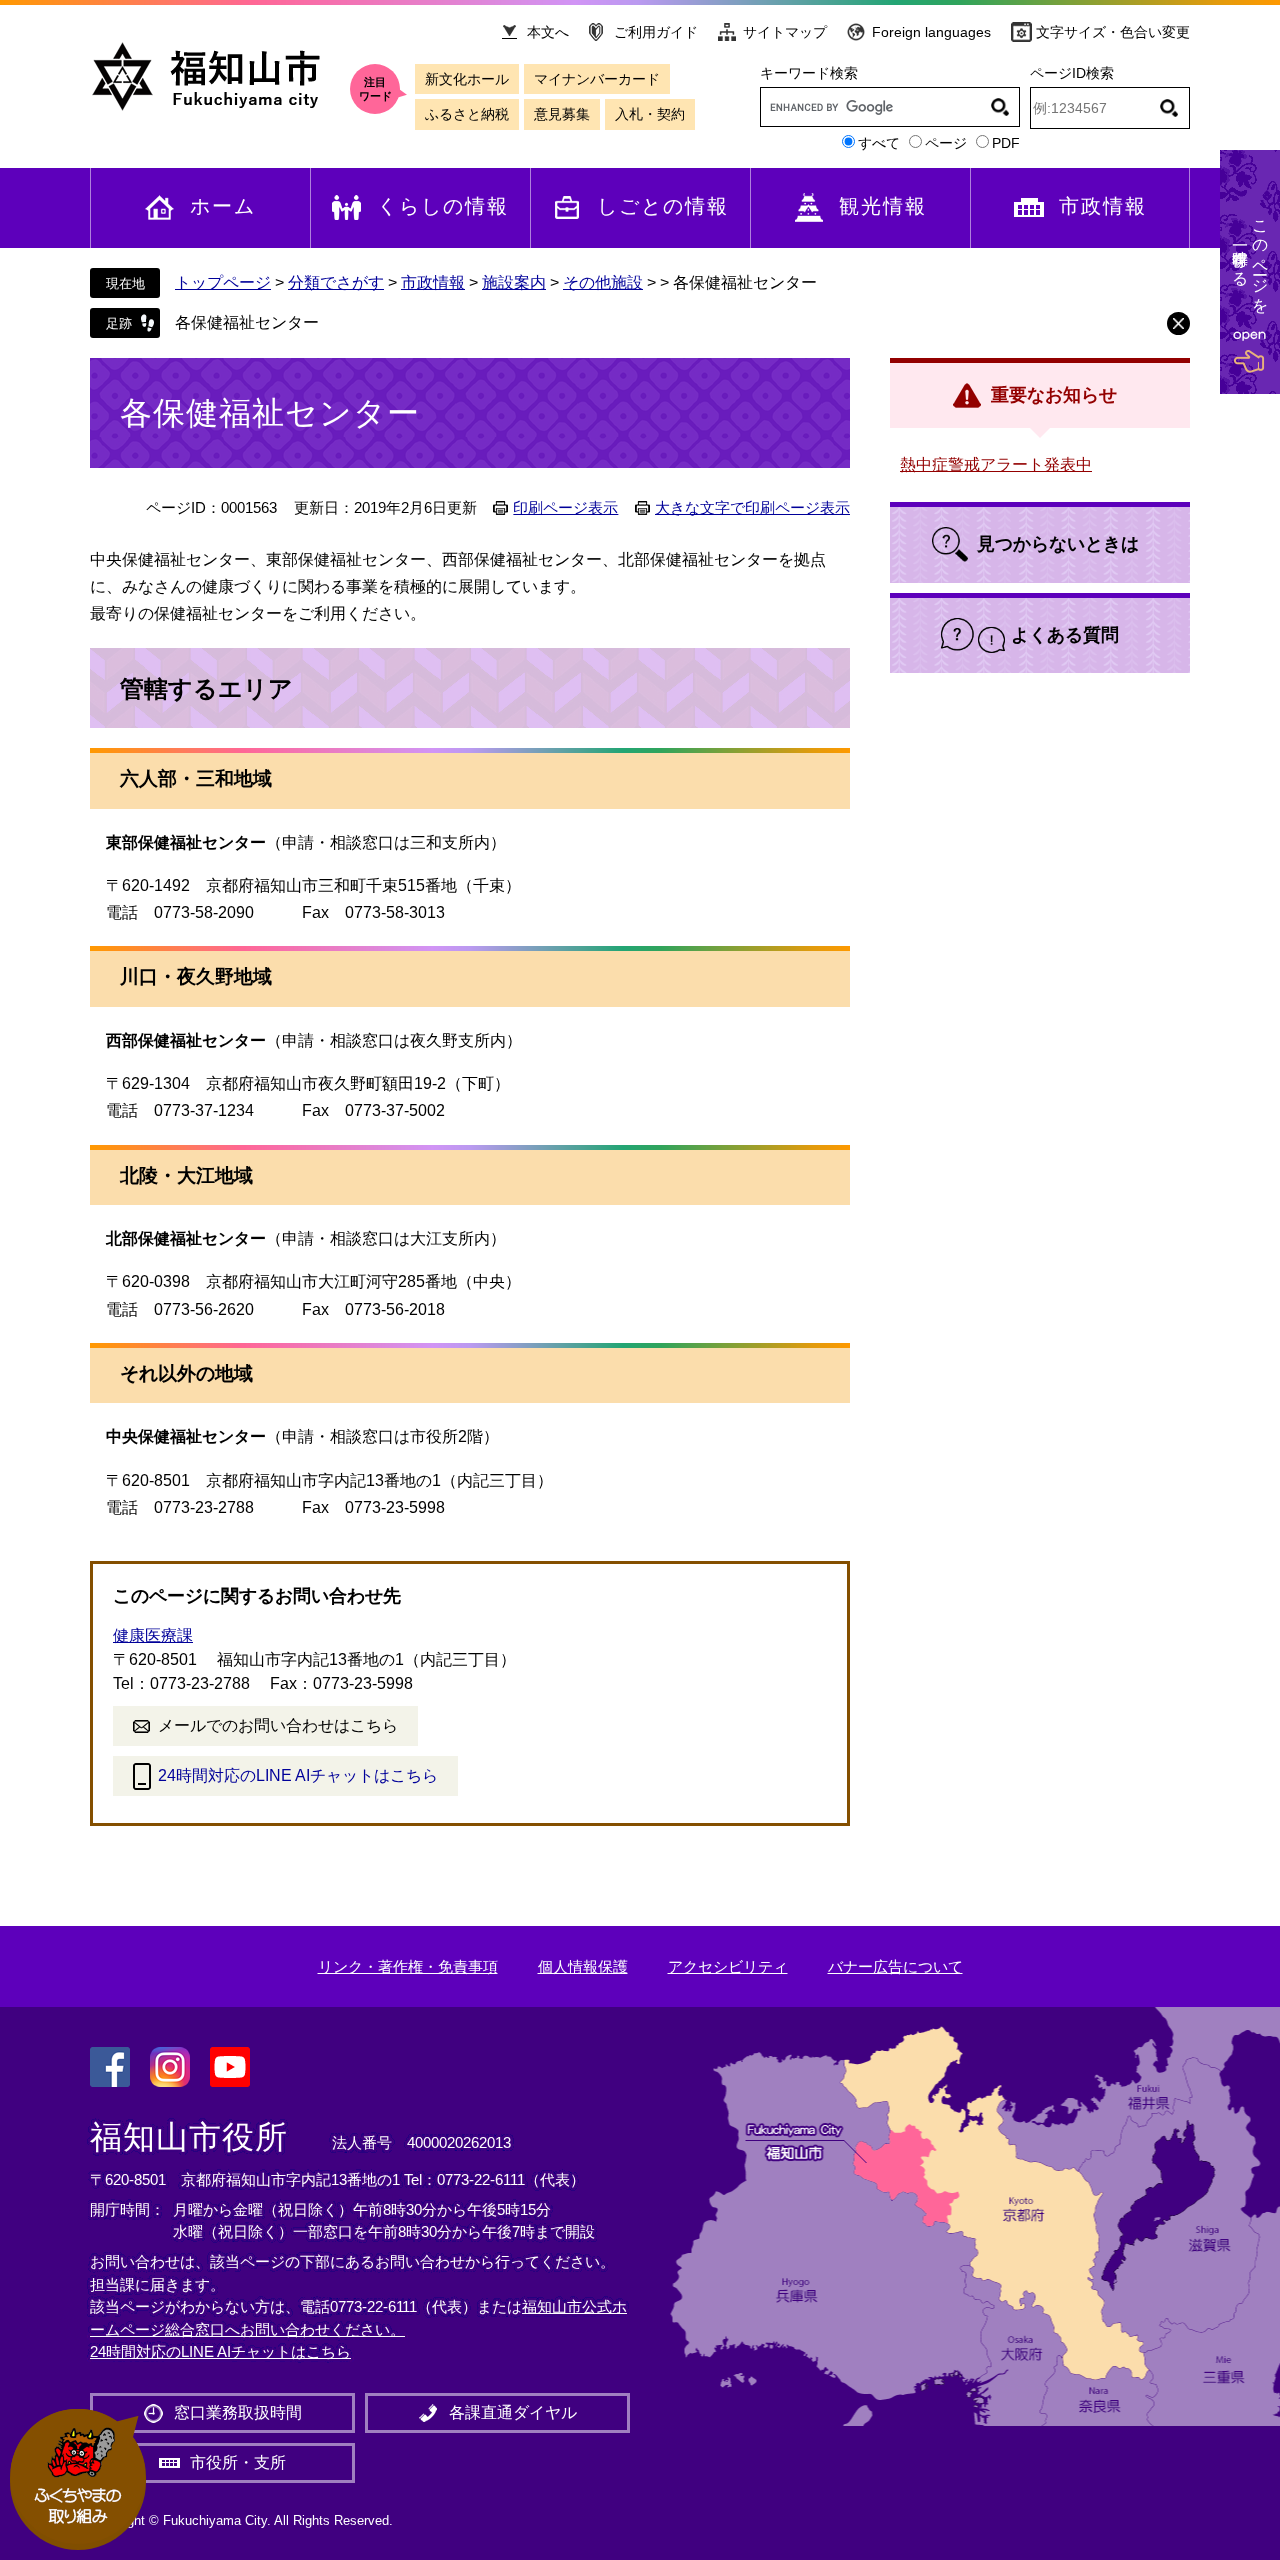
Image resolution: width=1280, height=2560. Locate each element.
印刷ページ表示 (565, 508)
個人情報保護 (583, 1966)
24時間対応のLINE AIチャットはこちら (298, 1775)
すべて (879, 143)
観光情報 (883, 206)
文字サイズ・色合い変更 (1113, 32)
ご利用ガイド (656, 32)
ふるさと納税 (467, 114)
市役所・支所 (238, 2462)
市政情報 (1103, 206)
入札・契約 (650, 114)
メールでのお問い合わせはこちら (278, 1725)
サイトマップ (785, 32)
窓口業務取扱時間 (238, 2412)
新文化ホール (467, 79)
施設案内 (514, 282)
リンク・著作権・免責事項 (408, 1966)
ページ (946, 143)
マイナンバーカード (597, 79)
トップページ (223, 282)
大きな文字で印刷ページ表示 (752, 508)
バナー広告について (895, 1966)
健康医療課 (153, 1635)
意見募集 (562, 114)
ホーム (223, 206)
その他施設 (603, 282)
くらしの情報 (443, 206)
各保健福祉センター (247, 322)
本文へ (548, 32)
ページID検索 (1072, 73)
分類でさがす (336, 282)
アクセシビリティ (728, 1966)
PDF (1006, 143)
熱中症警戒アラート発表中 (996, 464)
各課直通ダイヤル (513, 2412)
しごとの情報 (663, 206)
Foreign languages (931, 32)
